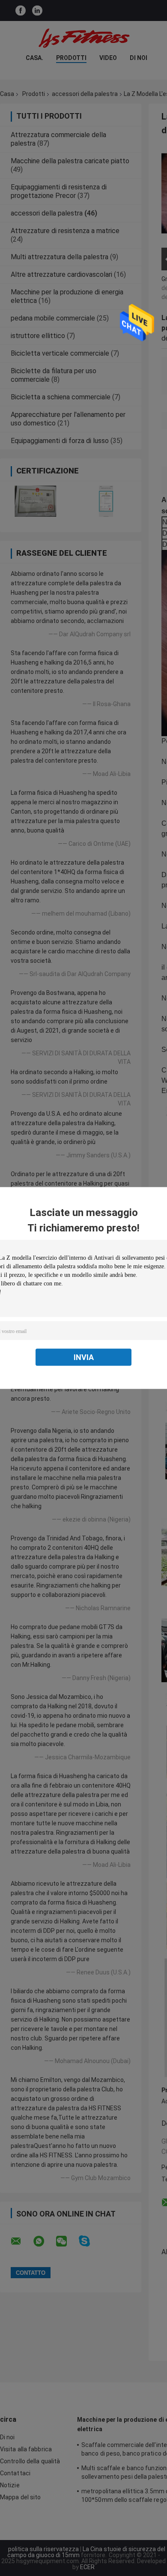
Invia (84, 1357)
